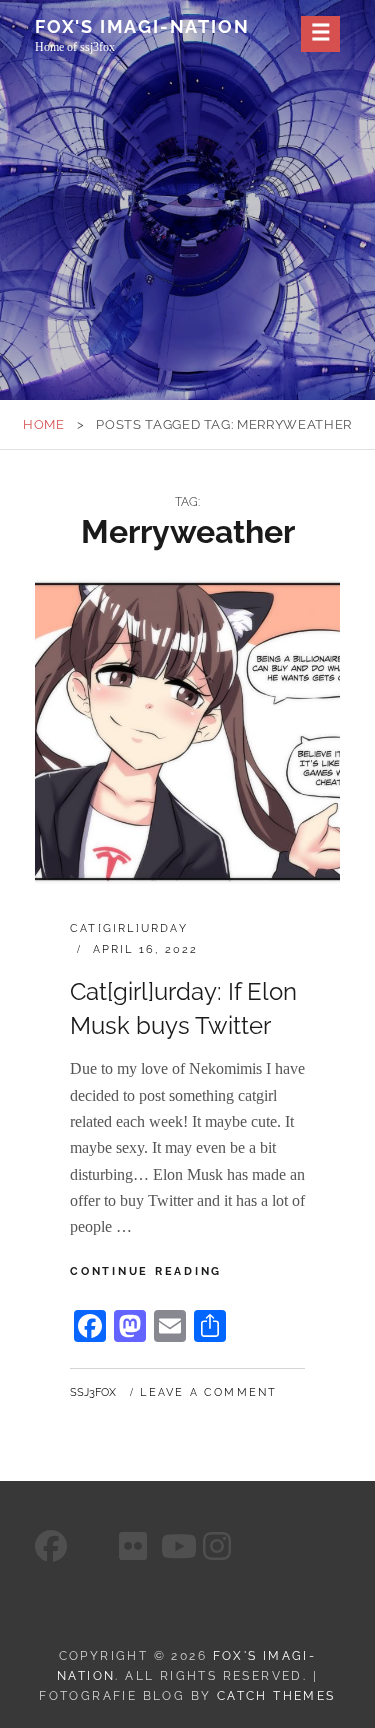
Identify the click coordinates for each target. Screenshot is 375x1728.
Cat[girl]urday (129, 928)
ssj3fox (93, 1392)
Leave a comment (208, 1392)
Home (44, 424)
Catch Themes (276, 1696)
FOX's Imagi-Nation (142, 26)
